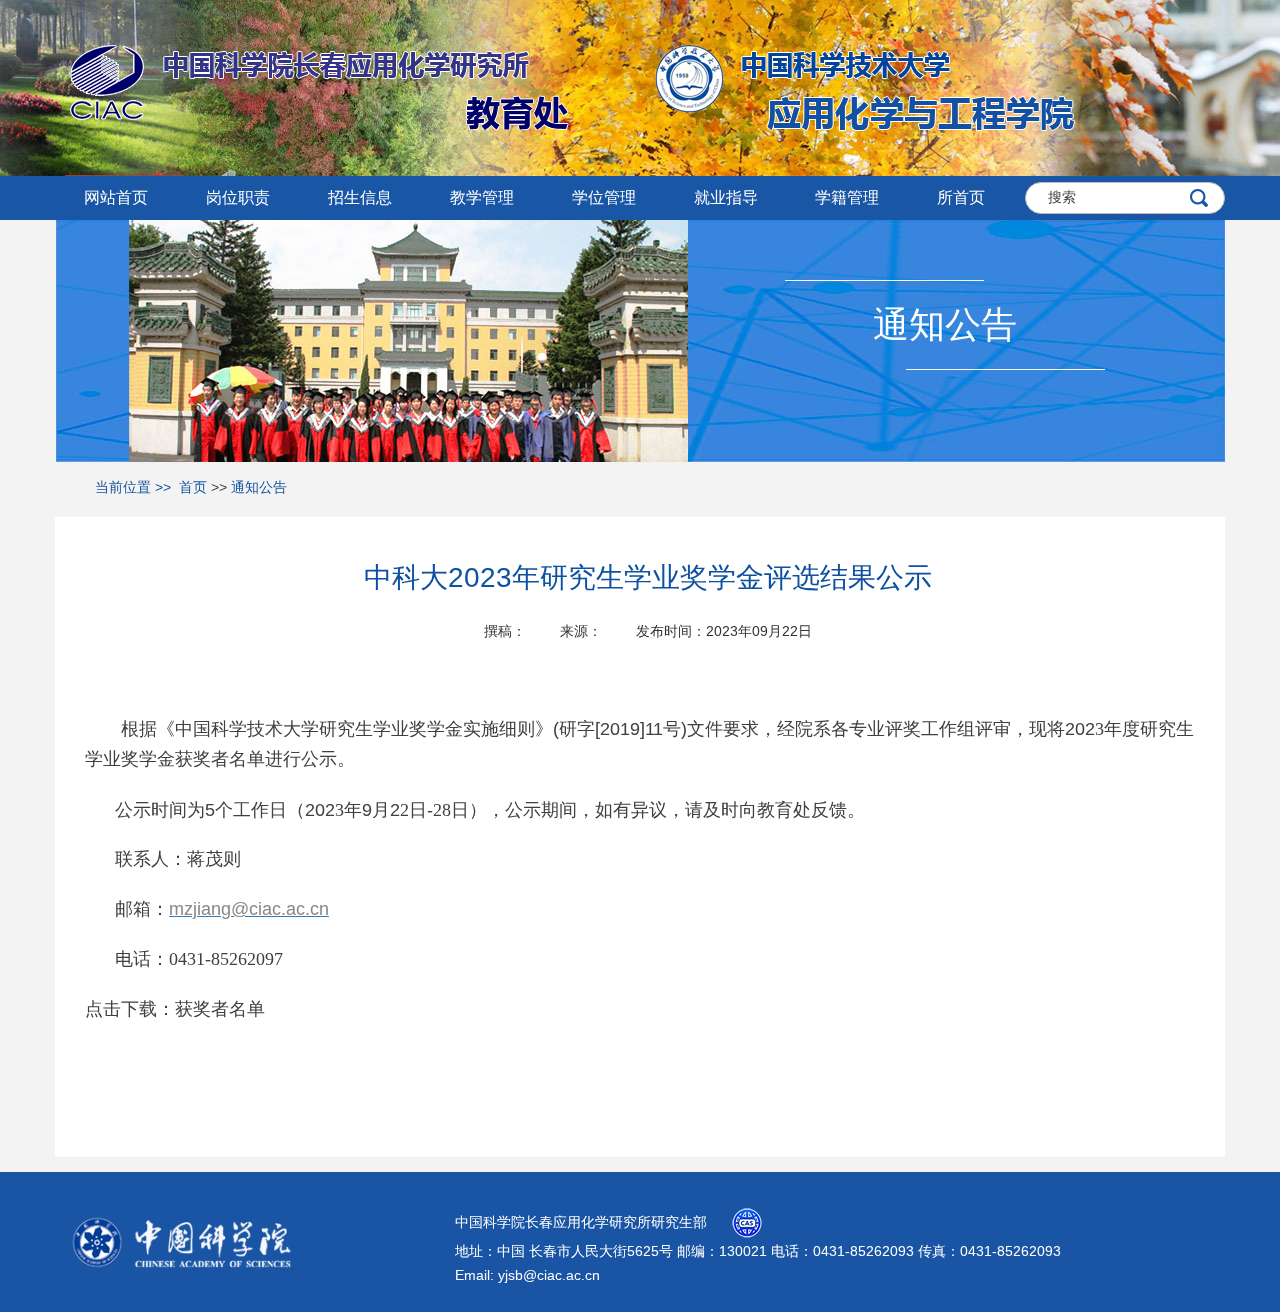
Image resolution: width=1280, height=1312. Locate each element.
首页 (193, 487)
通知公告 (259, 487)
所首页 (961, 197)
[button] (360, 198)
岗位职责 (238, 197)
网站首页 (116, 197)
